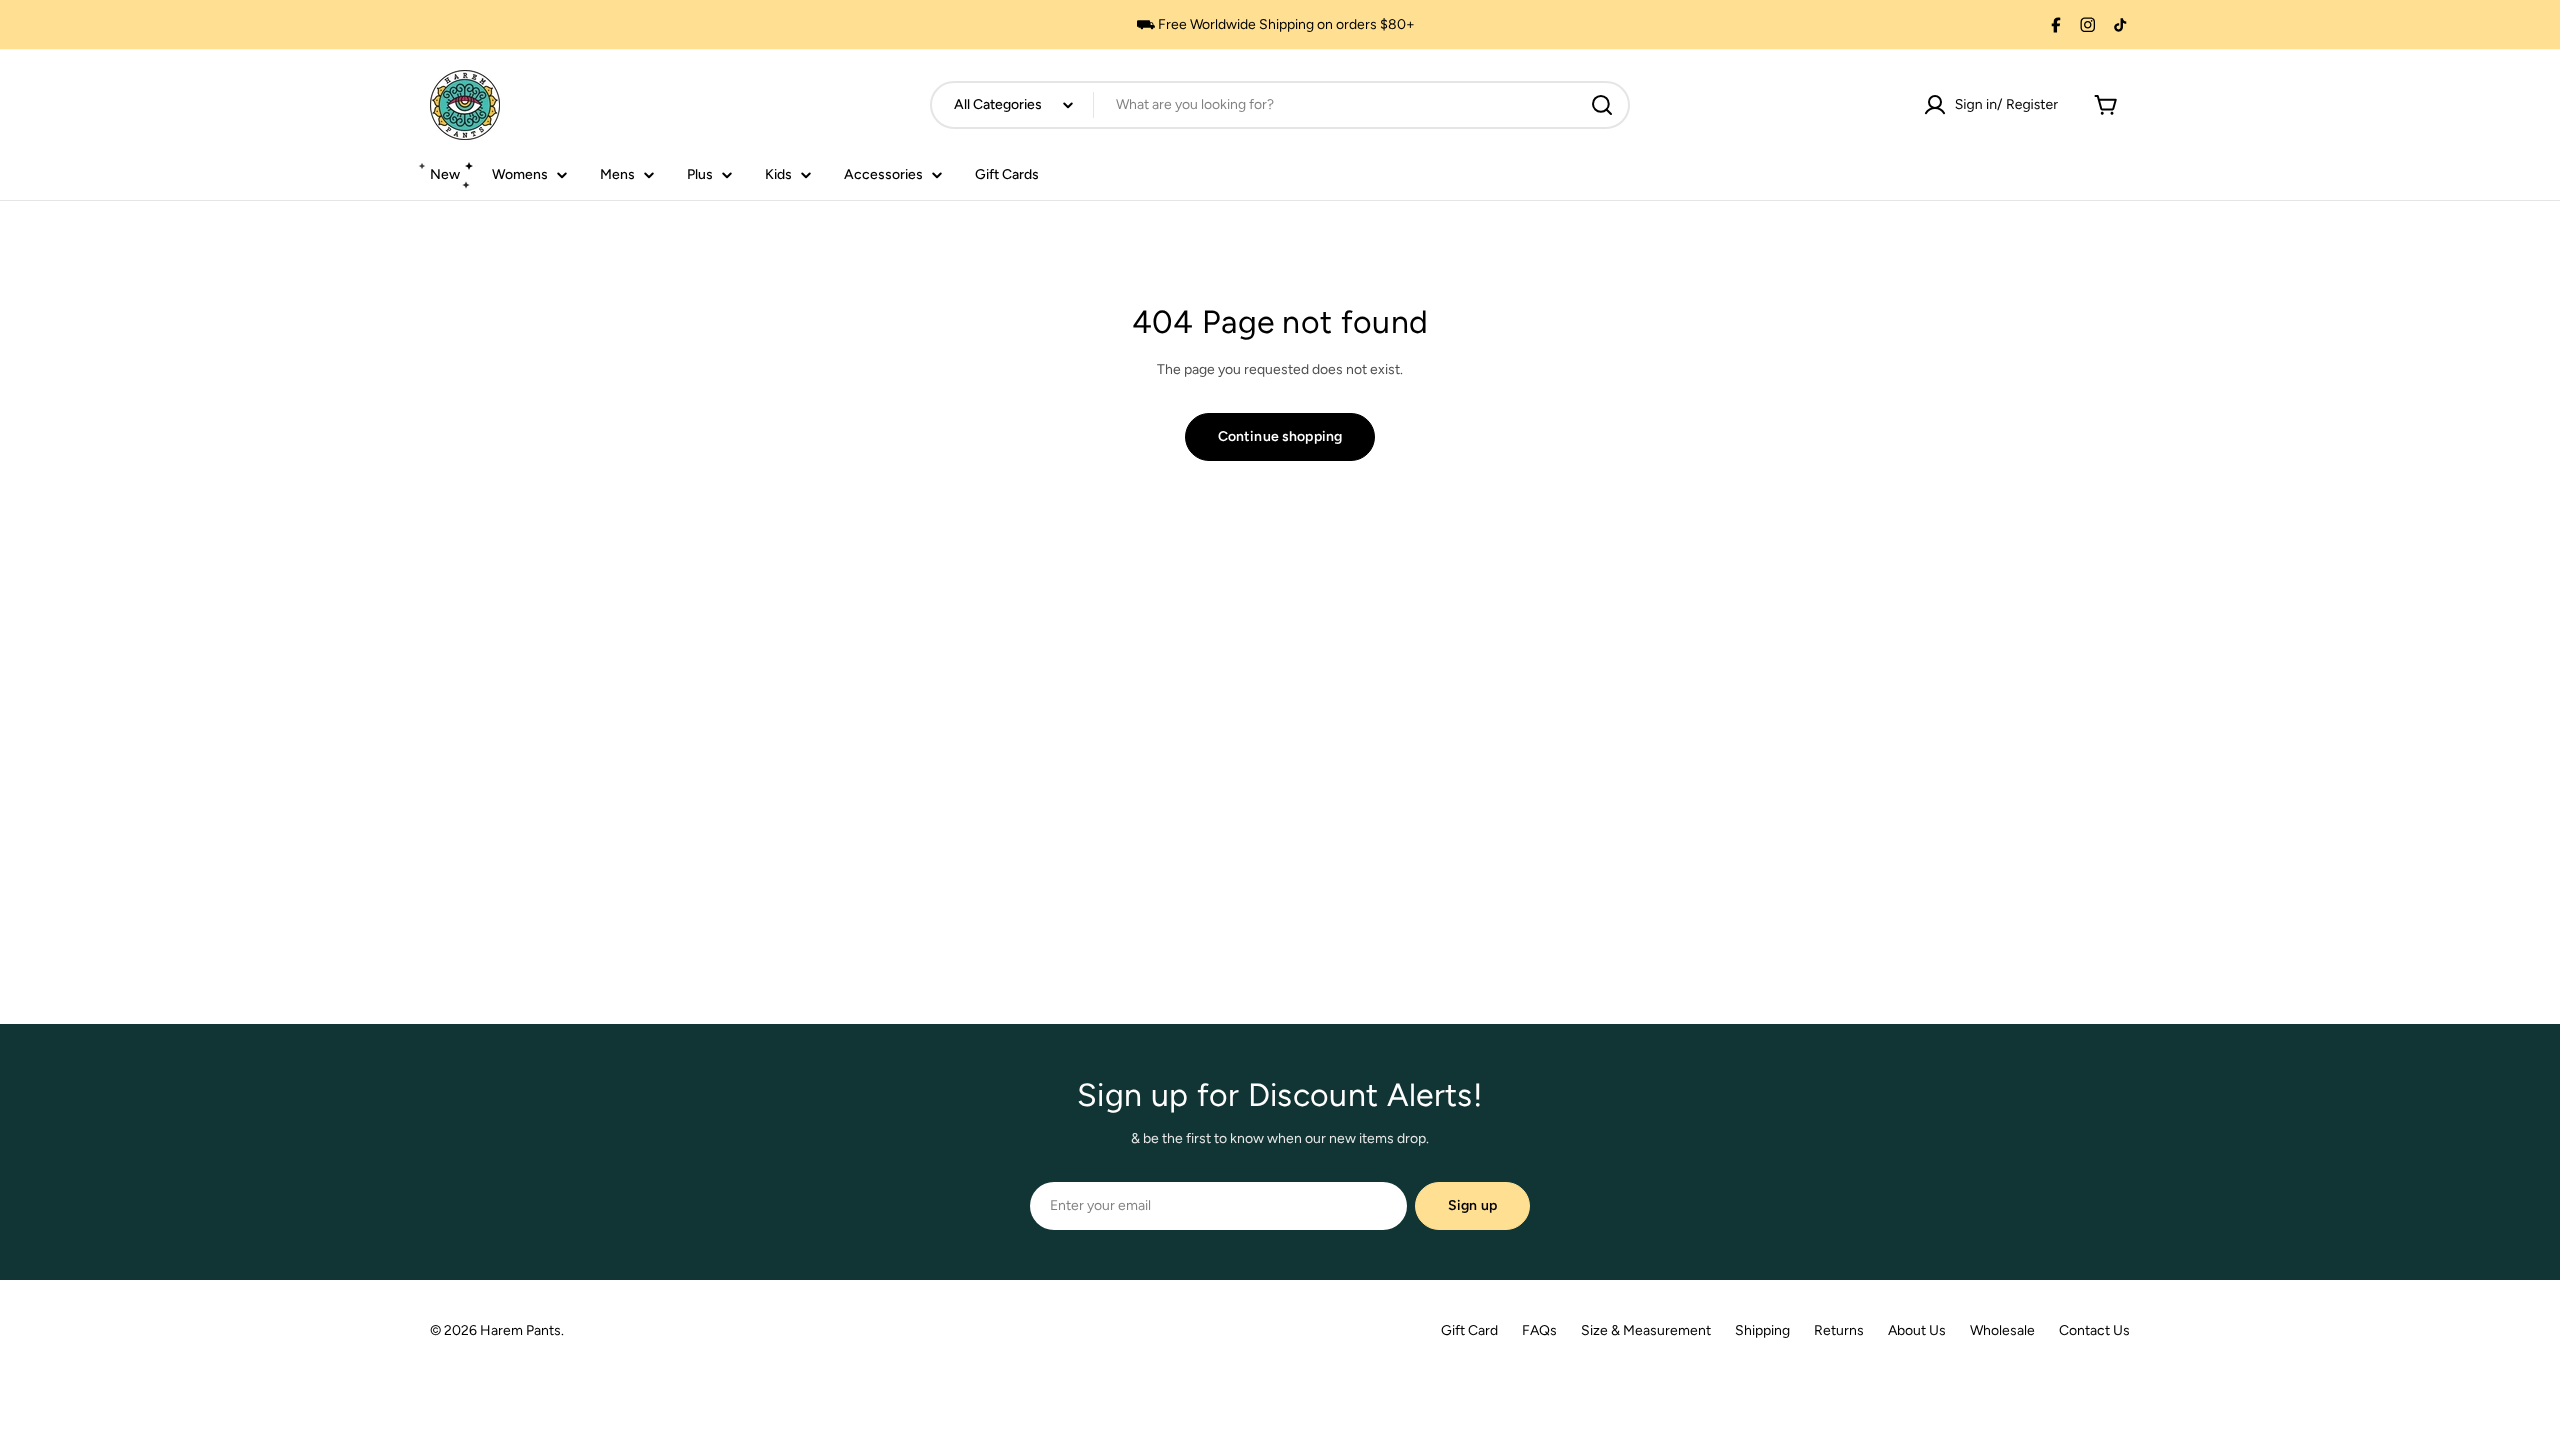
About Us (1917, 1330)
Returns (1839, 1330)
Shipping (1762, 1330)
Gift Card (1469, 1330)
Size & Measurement (1646, 1330)
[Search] (1602, 105)
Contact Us (2094, 1330)
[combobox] (1280, 105)
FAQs (1539, 1330)
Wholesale (2002, 1330)
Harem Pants (520, 1330)
